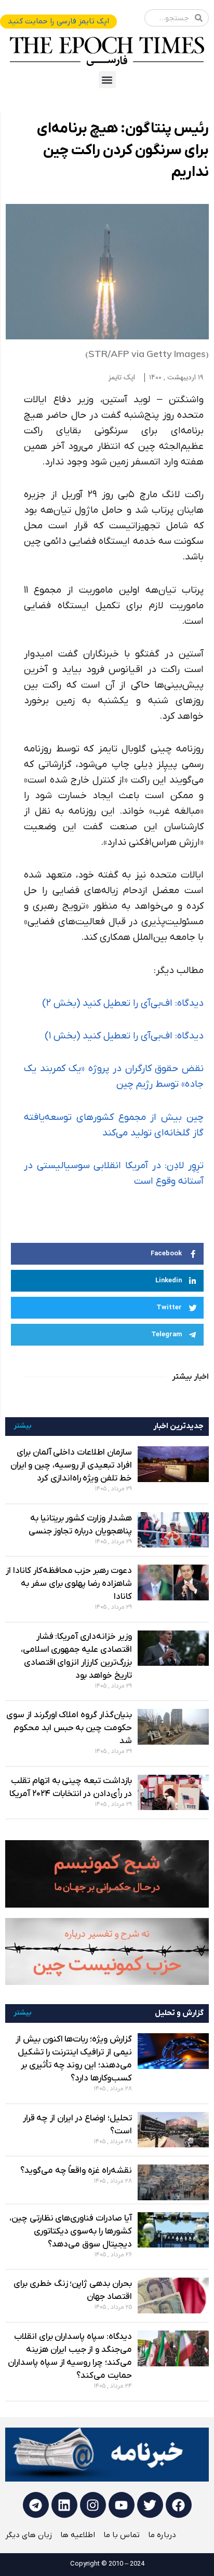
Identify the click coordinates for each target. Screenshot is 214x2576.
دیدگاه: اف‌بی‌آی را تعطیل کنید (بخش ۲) (123, 1003)
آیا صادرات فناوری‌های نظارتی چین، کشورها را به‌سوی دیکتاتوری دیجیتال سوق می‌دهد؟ (71, 2231)
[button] (107, 80)
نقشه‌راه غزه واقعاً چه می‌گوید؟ (76, 2171)
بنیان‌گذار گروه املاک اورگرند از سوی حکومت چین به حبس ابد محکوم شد (69, 1728)
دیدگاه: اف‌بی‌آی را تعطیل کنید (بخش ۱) (124, 1036)
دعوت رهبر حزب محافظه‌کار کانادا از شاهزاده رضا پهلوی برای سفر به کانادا (69, 1584)
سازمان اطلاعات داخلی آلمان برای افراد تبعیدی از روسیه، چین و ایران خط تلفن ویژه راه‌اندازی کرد (71, 1465)
